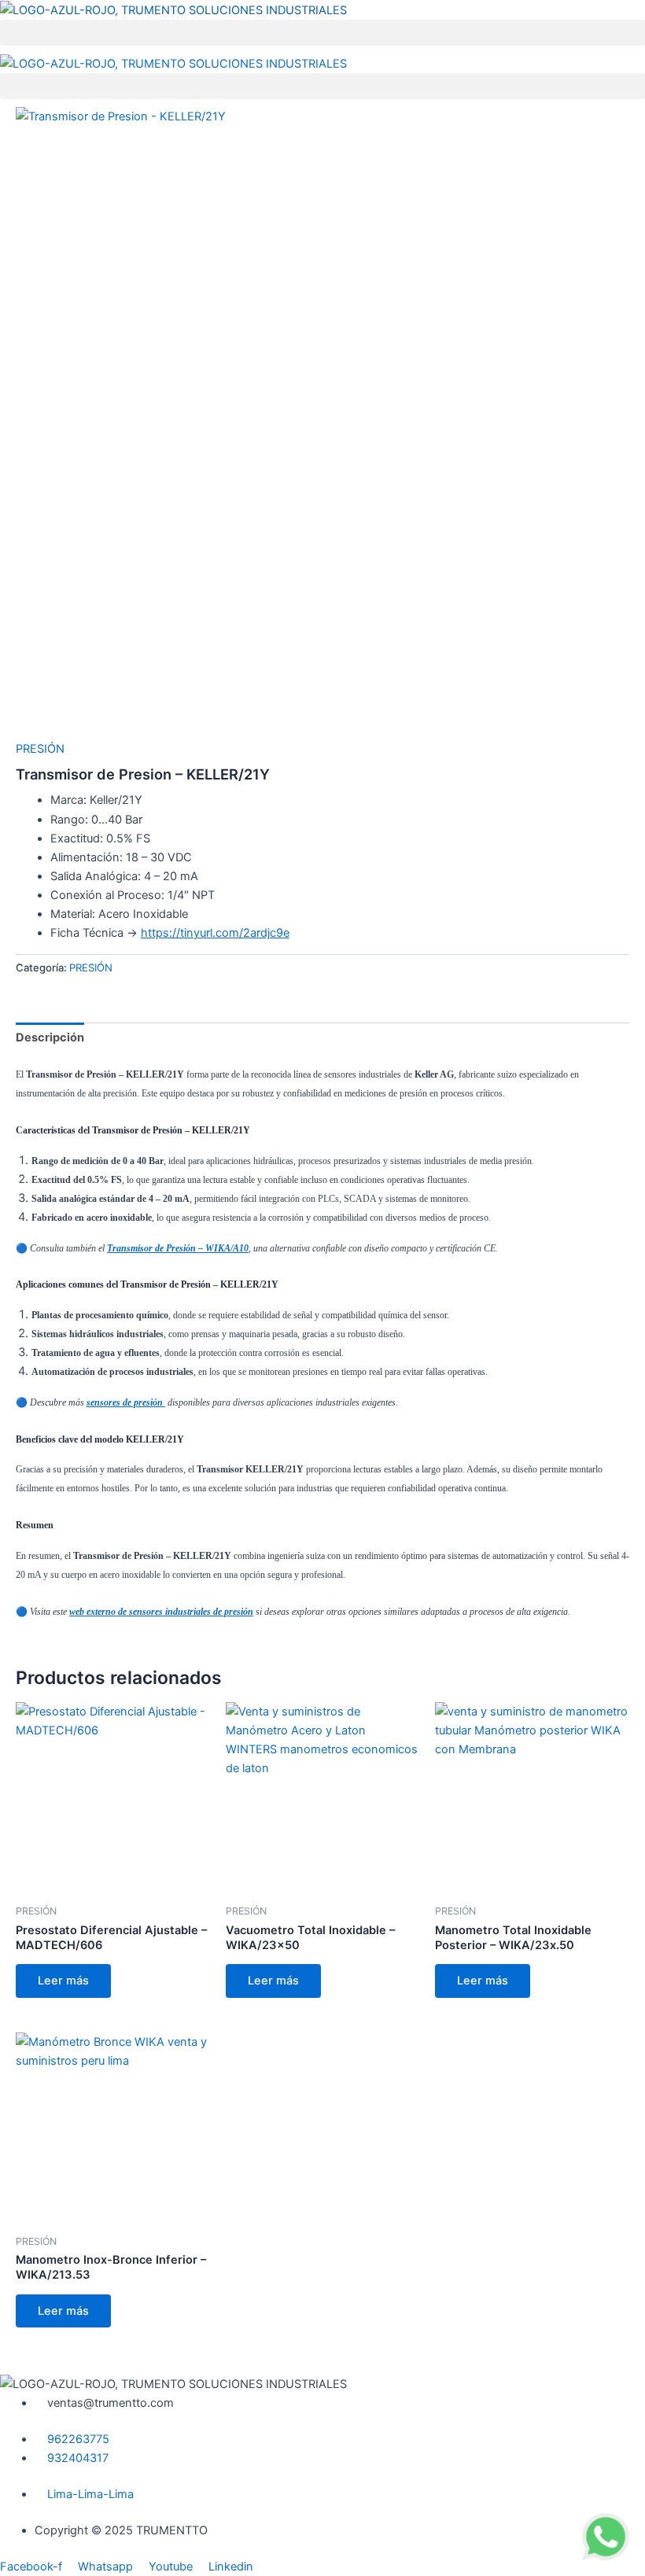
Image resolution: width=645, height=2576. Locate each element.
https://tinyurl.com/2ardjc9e (215, 933)
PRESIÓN (40, 749)
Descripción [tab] (50, 1037)
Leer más (63, 1981)
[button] (322, 33)
